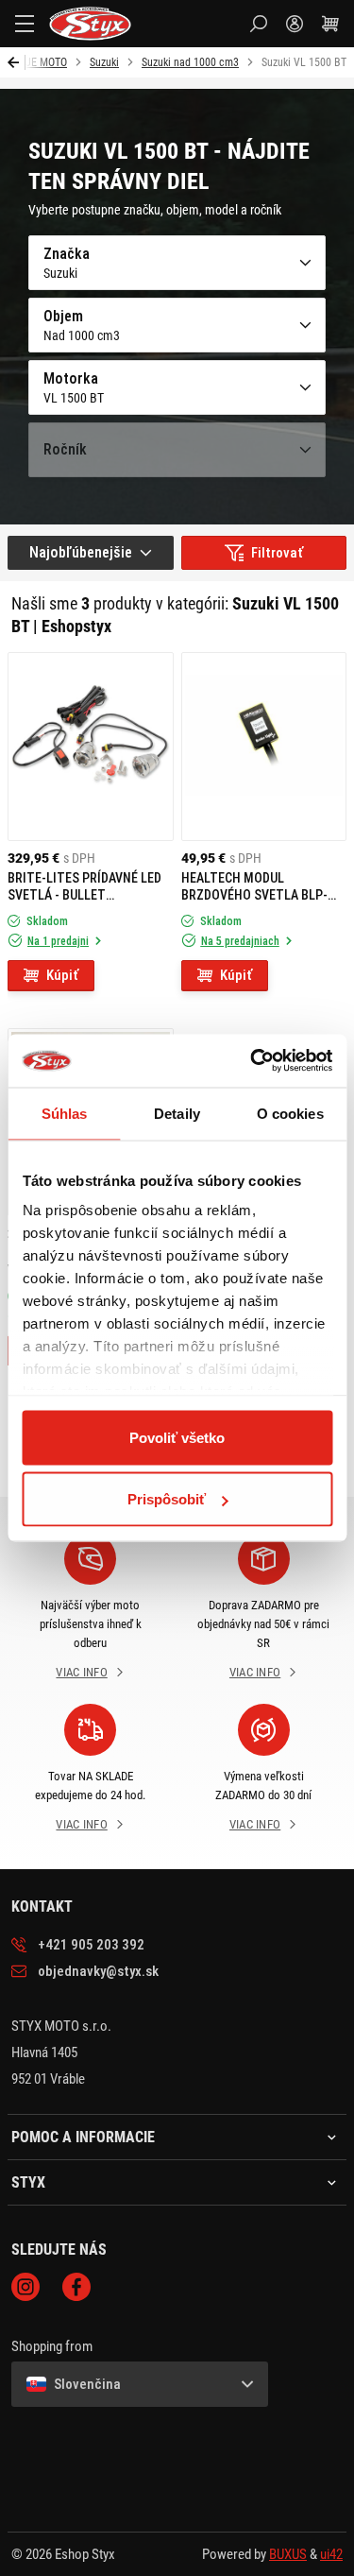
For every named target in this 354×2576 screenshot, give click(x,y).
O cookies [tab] (290, 1113)
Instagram (25, 2287)
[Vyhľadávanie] (259, 24)
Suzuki (104, 62)
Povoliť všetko (177, 1437)
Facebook (76, 2287)
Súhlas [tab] (65, 1113)
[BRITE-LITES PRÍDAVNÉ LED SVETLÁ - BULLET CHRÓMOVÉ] (91, 747)
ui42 (331, 2554)
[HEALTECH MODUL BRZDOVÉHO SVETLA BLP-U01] (264, 747)
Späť (17, 62)
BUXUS (288, 2554)
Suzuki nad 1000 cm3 (190, 62)
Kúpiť (62, 975)
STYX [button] (28, 2183)
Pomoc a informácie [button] (83, 2138)
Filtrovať (277, 553)
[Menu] (25, 24)
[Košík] (330, 24)
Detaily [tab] (177, 1113)
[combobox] (91, 553)
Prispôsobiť (167, 1499)
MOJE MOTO (39, 62)
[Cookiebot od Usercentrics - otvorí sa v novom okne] (252, 1061)
